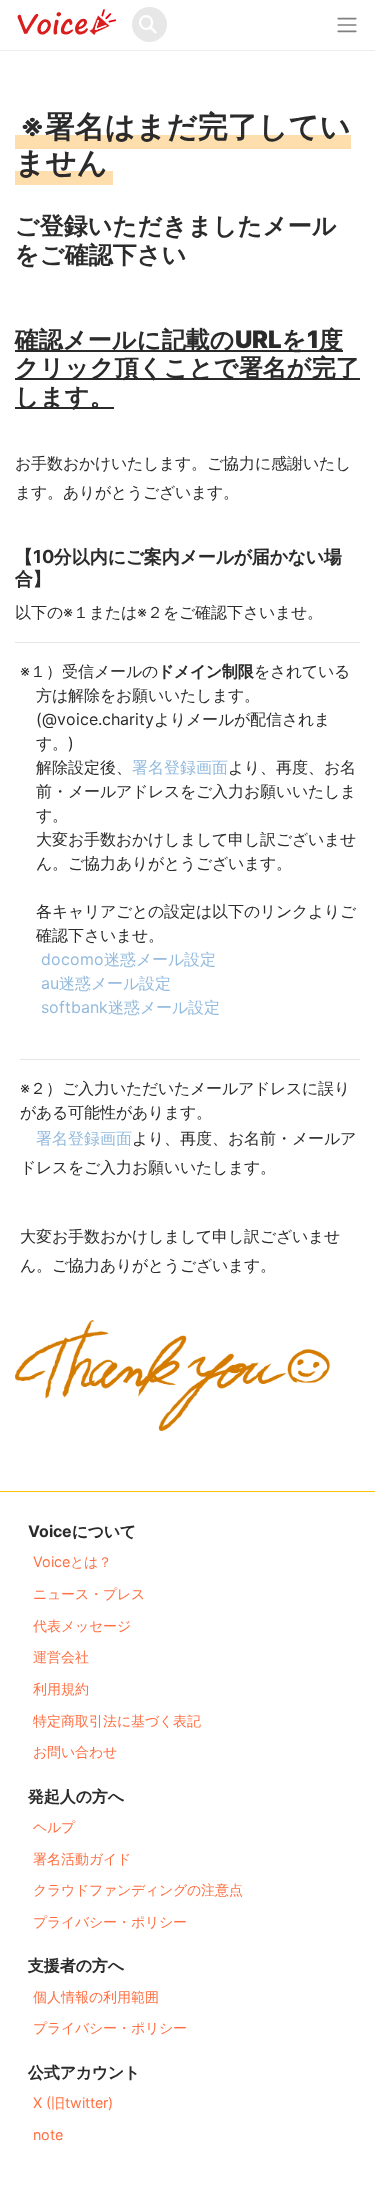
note (48, 2134)
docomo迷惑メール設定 (136, 959)
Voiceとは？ (72, 1561)
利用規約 (61, 1688)
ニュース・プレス (89, 1593)
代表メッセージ (82, 1625)
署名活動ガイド (82, 1858)
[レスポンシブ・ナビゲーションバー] (347, 25)
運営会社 (61, 1656)
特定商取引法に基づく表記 (117, 1720)
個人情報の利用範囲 (96, 1996)
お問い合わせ (75, 1751)
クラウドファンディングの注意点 (138, 1889)
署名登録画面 (188, 767)
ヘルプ (54, 1826)
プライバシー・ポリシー (110, 1921)
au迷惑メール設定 (114, 983)
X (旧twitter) (73, 2102)
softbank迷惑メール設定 (138, 1007)
